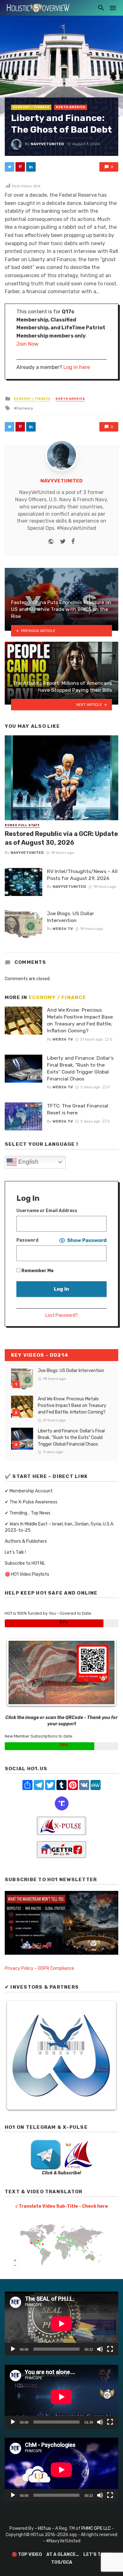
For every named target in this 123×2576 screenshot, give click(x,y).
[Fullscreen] (110, 2349)
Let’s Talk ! (15, 1552)
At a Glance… (63, 2554)
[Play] (13, 2349)
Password (27, 1240)
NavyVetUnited (47, 144)
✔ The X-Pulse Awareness (31, 1502)
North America (70, 107)
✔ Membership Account (29, 1491)
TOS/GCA (62, 2562)
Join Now (27, 344)
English (28, 1162)
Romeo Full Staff (22, 825)
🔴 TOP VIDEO (27, 2554)
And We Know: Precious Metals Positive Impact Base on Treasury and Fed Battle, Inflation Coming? (80, 1020)
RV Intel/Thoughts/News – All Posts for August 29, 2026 (82, 875)
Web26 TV (63, 929)
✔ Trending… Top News (28, 1513)
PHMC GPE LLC (96, 2528)
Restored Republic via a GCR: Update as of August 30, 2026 (61, 838)
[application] (61, 2323)
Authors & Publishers (26, 1541)
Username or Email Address (47, 1211)
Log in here (77, 367)
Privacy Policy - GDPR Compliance (39, 1968)
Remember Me (37, 1271)
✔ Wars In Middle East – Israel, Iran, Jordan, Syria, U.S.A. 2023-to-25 (59, 1527)
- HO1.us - (45, 2528)
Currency (25, 408)
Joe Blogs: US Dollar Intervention (70, 917)
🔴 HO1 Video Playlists (27, 1574)
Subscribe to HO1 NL (25, 1563)
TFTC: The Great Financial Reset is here (78, 1109)
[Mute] (100, 2349)
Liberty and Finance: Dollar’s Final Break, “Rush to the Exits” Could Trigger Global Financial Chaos (80, 1068)
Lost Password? (62, 1315)
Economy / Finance (31, 107)
